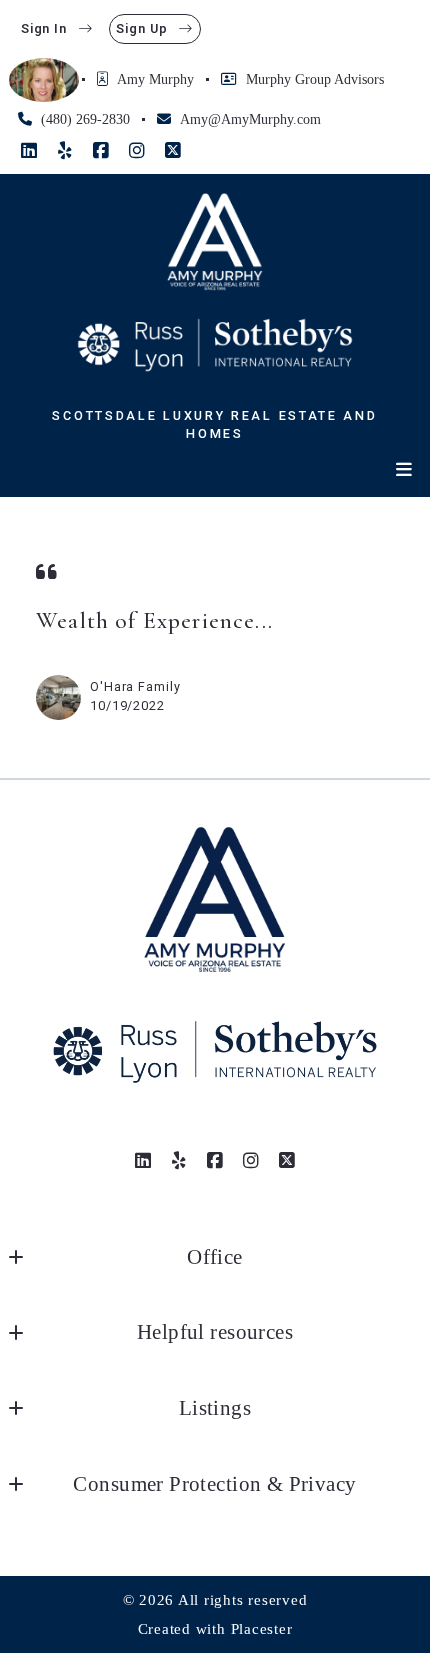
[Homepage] (215, 242)
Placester (262, 1628)
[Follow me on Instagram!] (137, 151)
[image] (58, 697)
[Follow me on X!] (173, 151)
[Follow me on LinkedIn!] (29, 151)
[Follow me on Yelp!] (65, 151)
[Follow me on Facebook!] (101, 151)
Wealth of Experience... (154, 620)
